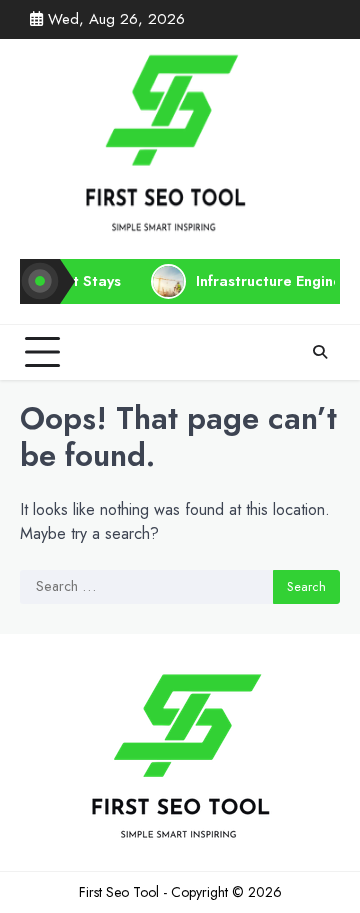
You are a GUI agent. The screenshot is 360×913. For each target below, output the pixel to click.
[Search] (320, 352)
